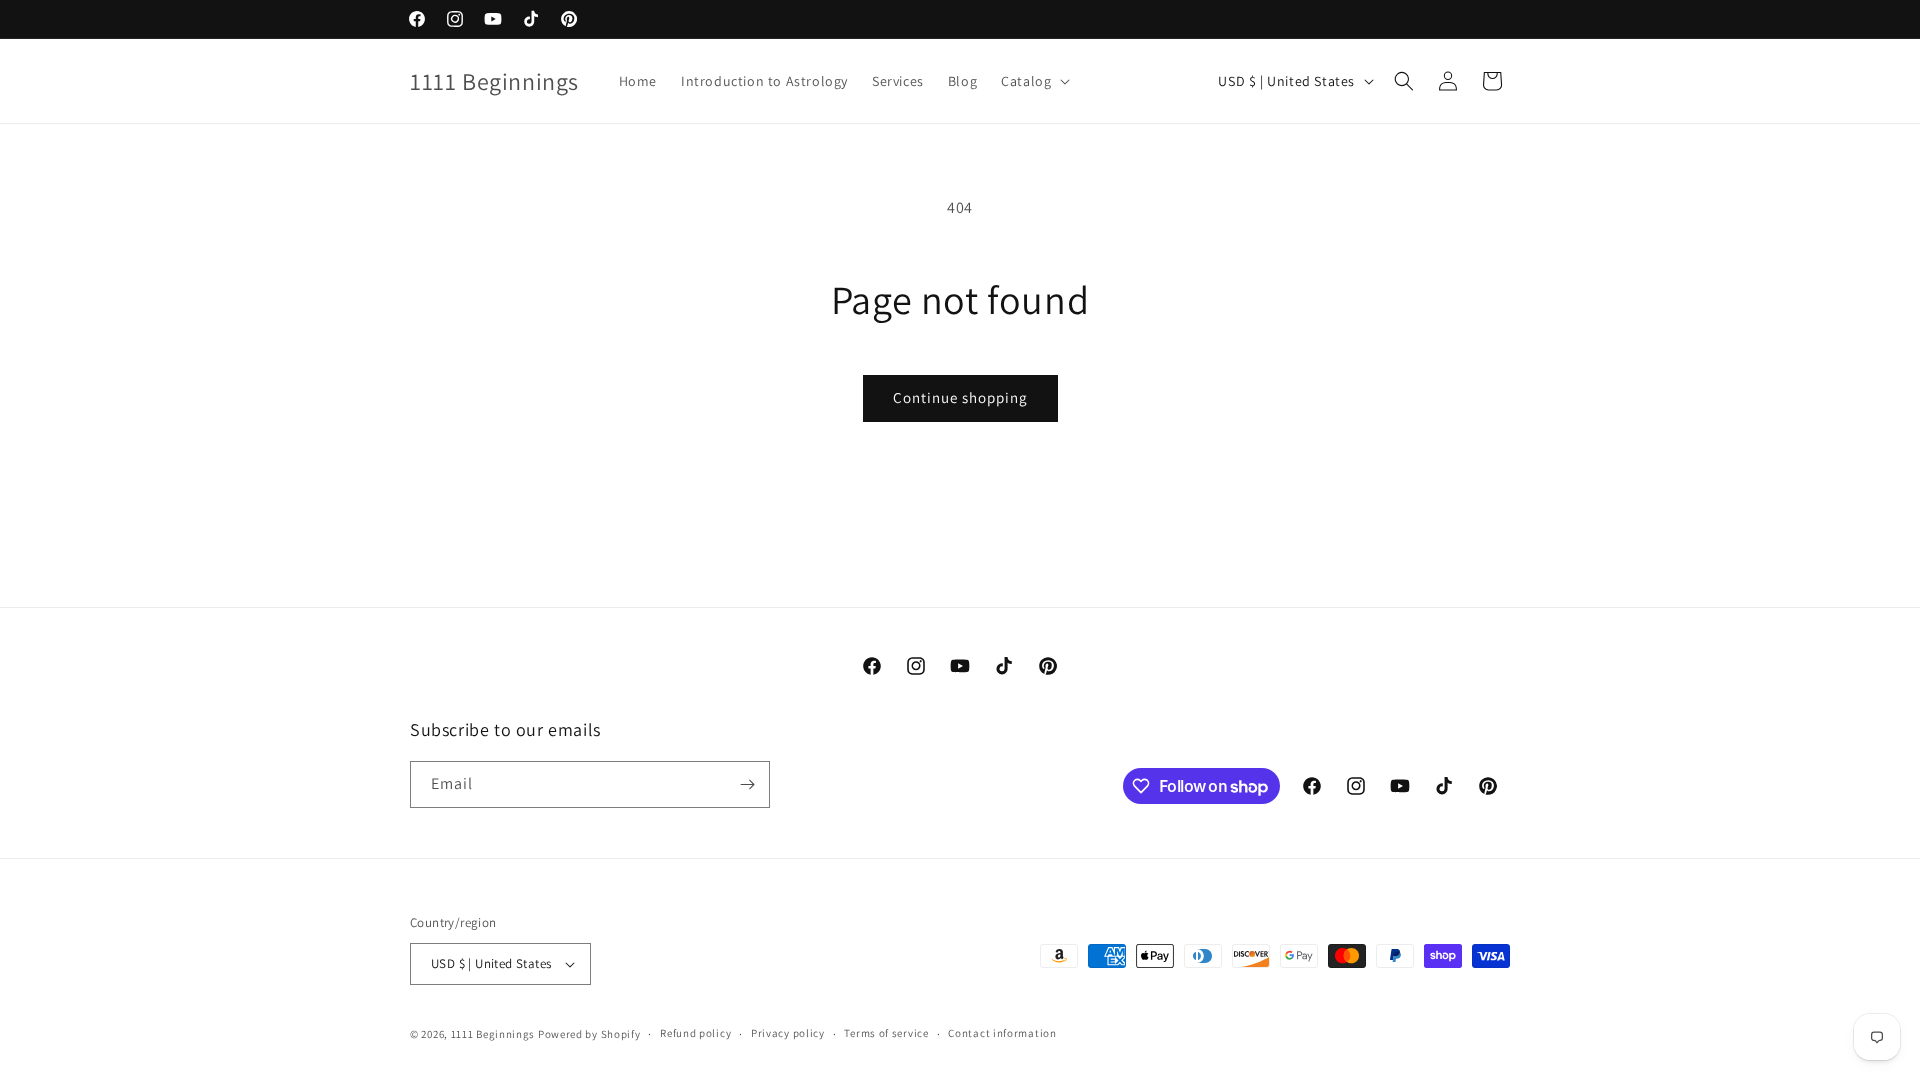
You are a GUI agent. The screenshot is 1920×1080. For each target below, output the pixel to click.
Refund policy (695, 1033)
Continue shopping (960, 397)
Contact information (1002, 1033)
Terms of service (886, 1033)
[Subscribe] (747, 784)
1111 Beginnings (494, 1034)
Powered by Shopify (589, 1034)
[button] (1033, 81)
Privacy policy (788, 1033)
